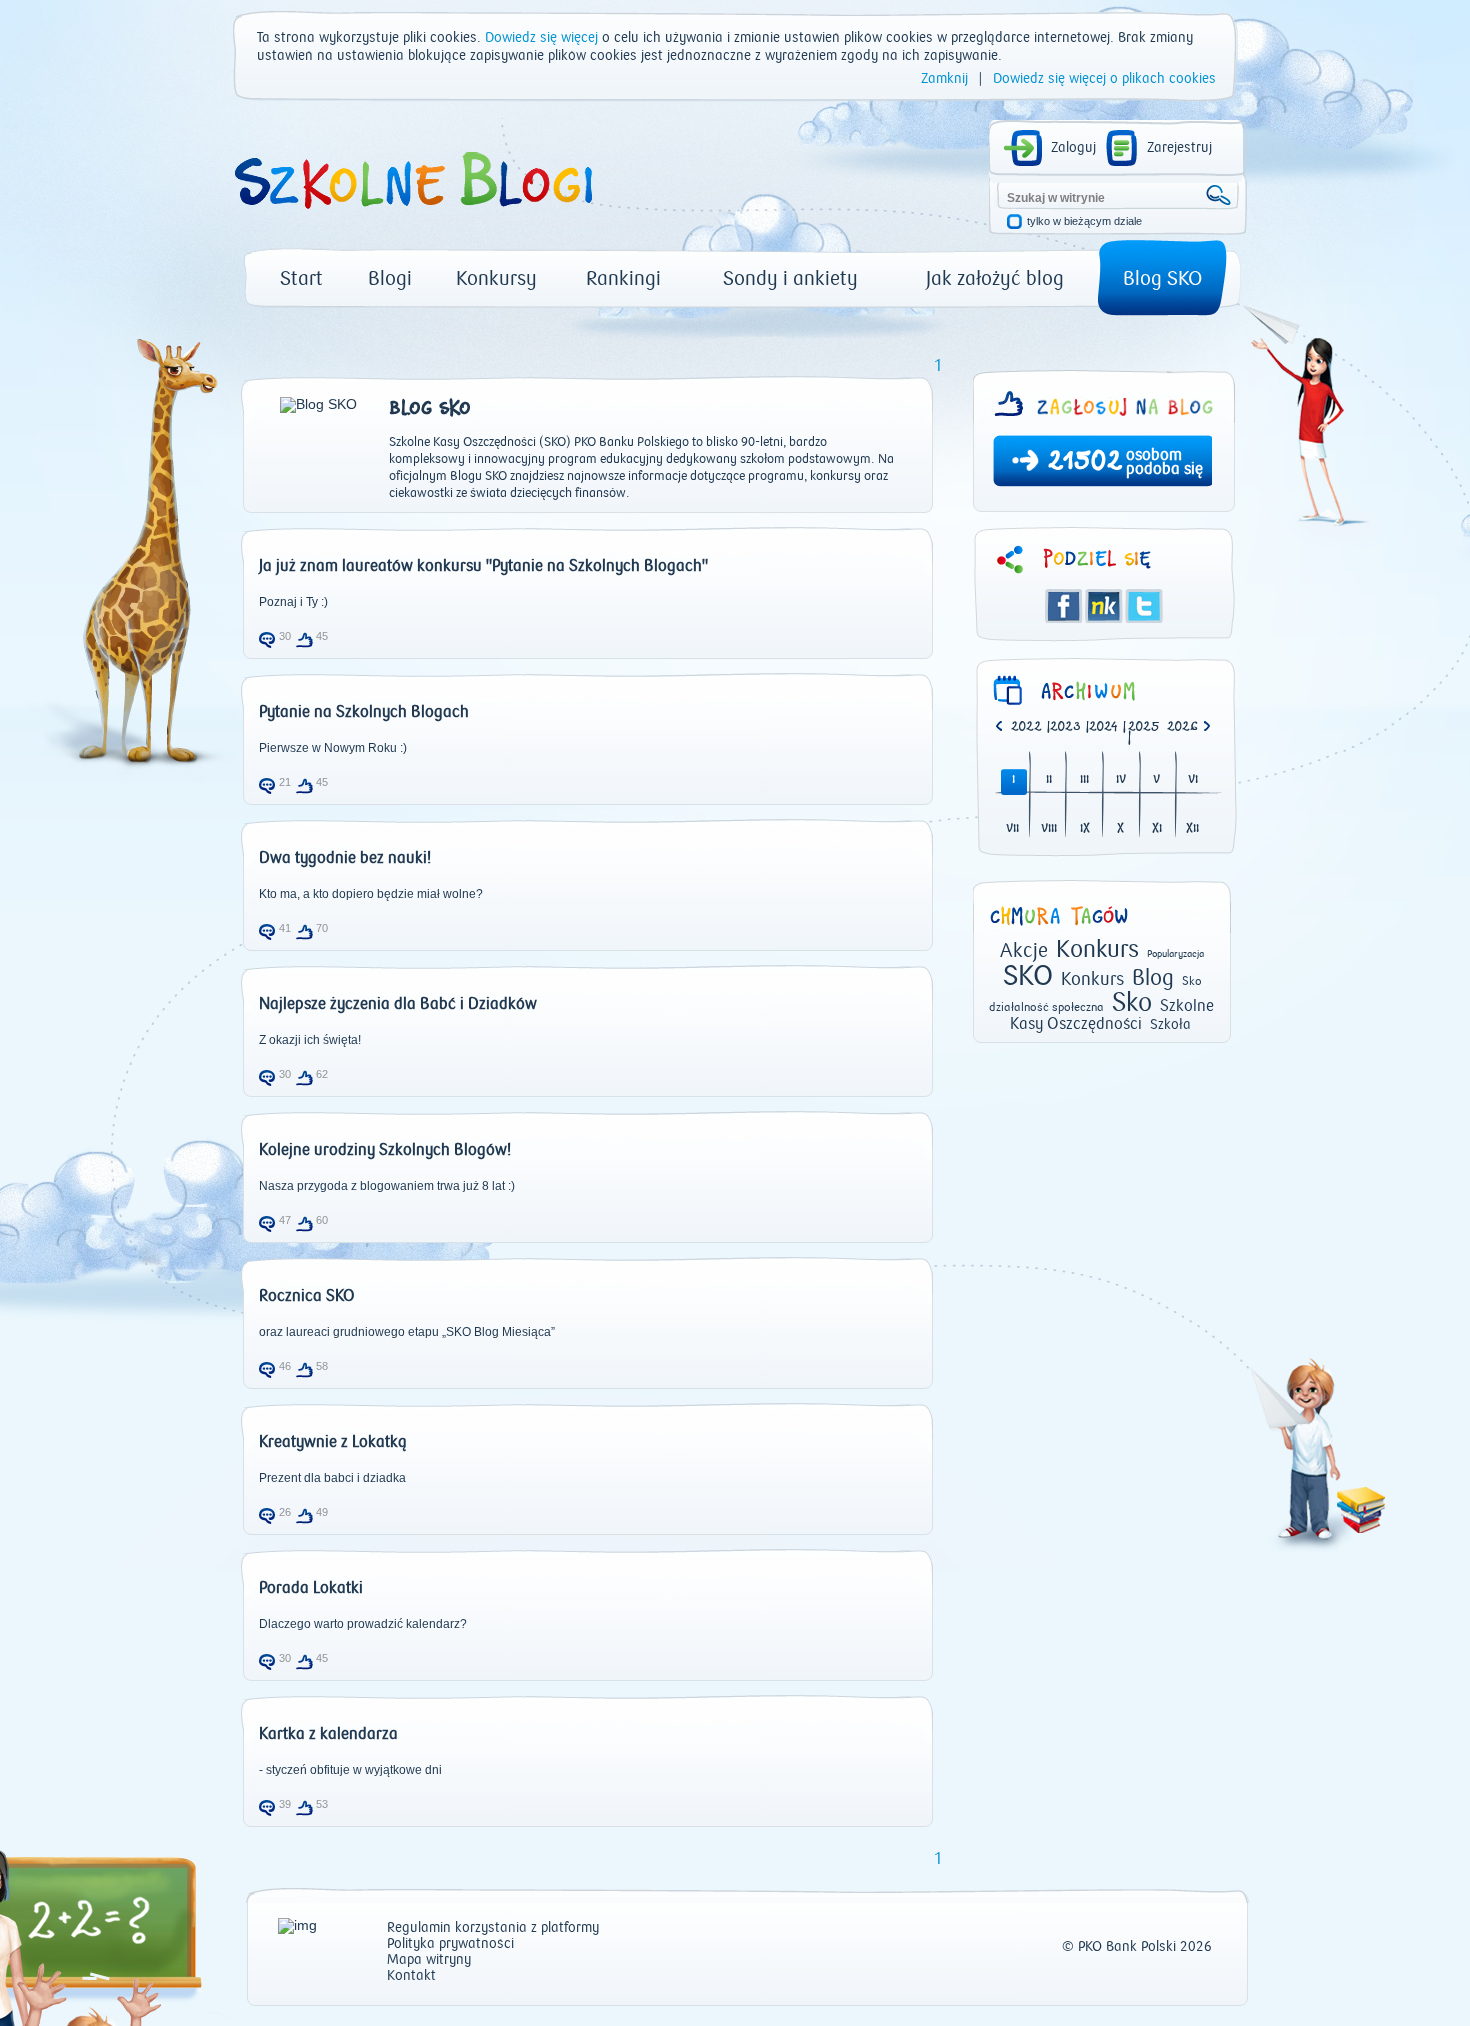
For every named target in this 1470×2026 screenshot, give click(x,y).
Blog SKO (1162, 278)
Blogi (390, 278)
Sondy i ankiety (790, 278)
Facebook (1064, 606)
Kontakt (411, 1976)
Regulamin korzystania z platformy (493, 1928)
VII (1012, 829)
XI (1157, 829)
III (1084, 780)
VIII (1049, 829)
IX (1085, 829)
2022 (1026, 727)
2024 (1103, 727)
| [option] (1030, 728)
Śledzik (1104, 606)
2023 (1065, 727)
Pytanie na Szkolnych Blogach (364, 712)
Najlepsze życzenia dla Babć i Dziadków (398, 1004)
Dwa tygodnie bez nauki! (345, 858)
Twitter (1144, 606)
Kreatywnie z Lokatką (333, 1442)
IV (1121, 780)
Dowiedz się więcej (541, 38)
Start (301, 278)
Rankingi (623, 278)
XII (1192, 829)
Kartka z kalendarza (328, 1734)
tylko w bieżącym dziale (1084, 221)
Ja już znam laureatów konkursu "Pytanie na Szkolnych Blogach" (483, 566)
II (1049, 780)
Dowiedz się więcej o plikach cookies (1104, 79)
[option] (1186, 728)
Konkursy (496, 278)
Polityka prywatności (450, 1944)
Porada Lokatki (311, 1588)
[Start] (412, 216)
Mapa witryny (429, 1960)
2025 (1144, 727)
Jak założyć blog (995, 278)
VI (1193, 780)
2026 (1182, 727)
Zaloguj (1073, 148)
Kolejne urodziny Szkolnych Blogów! (385, 1150)
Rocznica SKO (307, 1296)
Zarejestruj (1179, 148)
